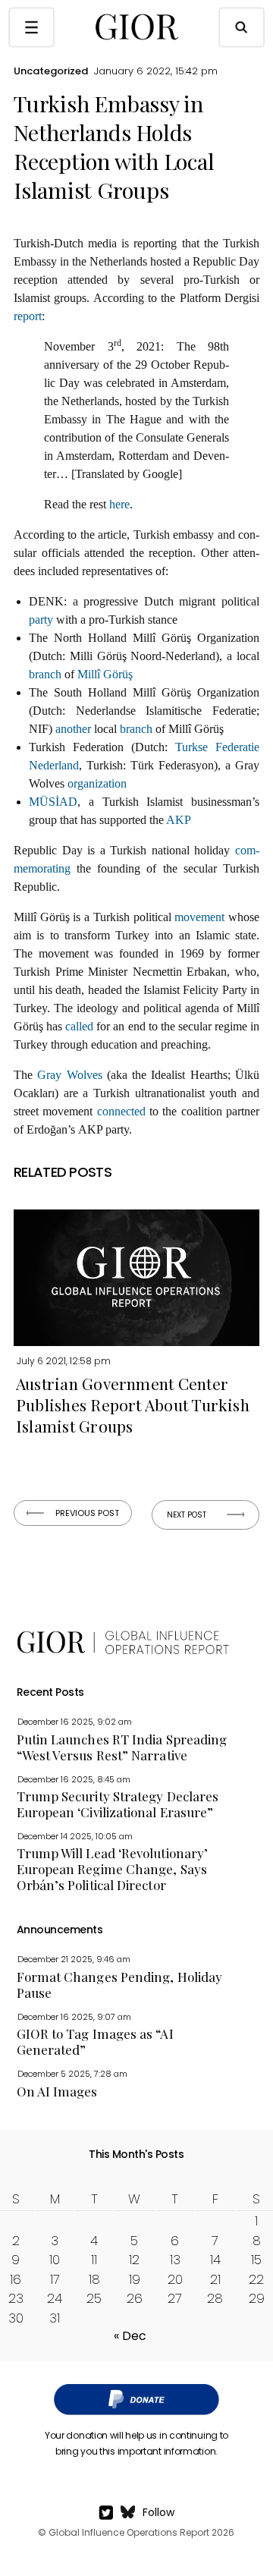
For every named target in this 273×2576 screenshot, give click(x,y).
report (28, 316)
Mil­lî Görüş (105, 674)
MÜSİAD (53, 802)
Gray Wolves (69, 1075)
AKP (179, 820)
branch (45, 674)
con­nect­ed (121, 1111)
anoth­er (73, 729)
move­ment (199, 917)
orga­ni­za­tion (97, 783)
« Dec (130, 2336)
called (79, 1026)
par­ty (41, 620)
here (119, 504)
